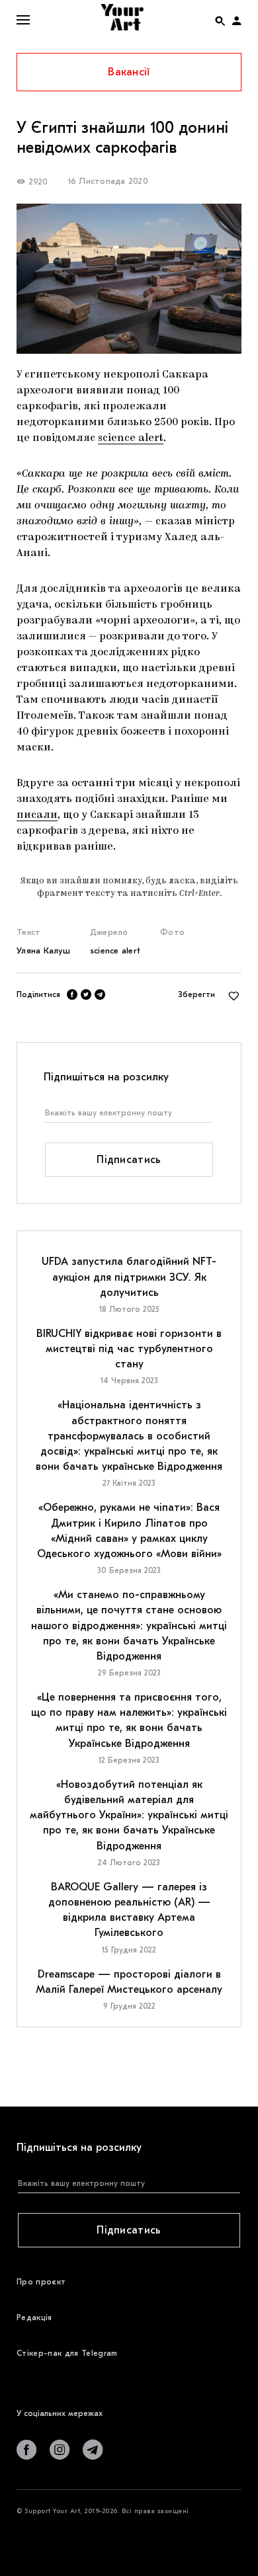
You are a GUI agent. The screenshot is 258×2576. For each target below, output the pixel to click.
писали (37, 815)
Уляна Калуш (43, 950)
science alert (131, 438)
